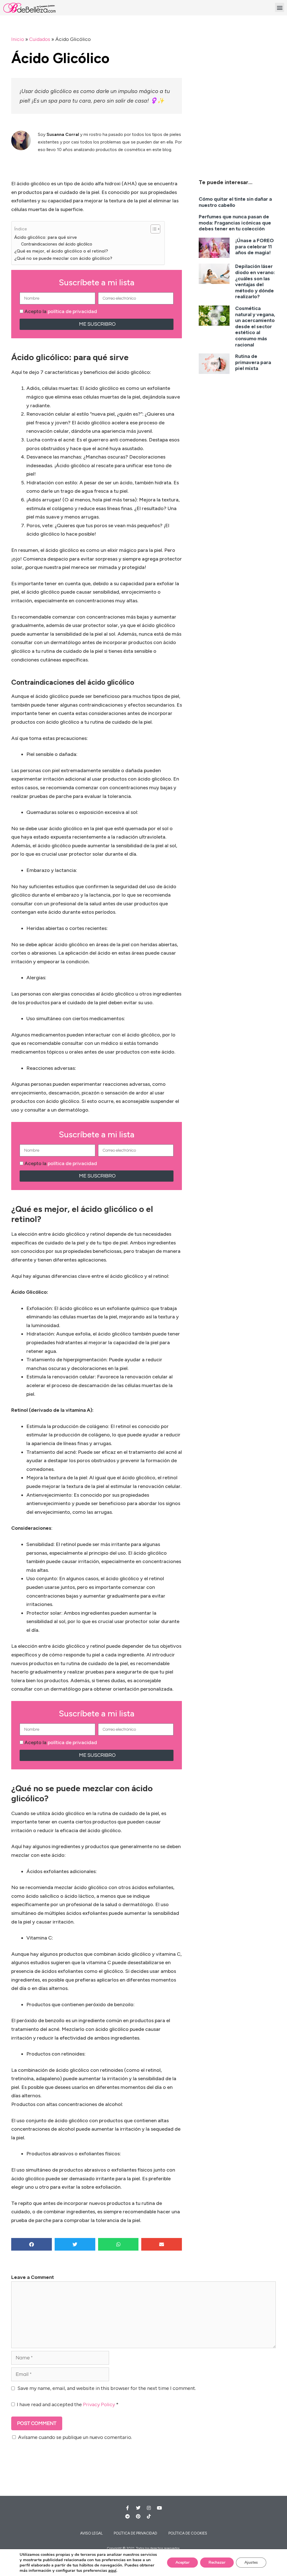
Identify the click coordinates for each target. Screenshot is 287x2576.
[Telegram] (128, 2516)
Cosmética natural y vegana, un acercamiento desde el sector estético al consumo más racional (255, 327)
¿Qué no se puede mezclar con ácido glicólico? (63, 258)
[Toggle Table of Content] (153, 229)
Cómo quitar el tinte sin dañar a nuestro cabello (235, 202)
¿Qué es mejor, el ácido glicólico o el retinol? (61, 251)
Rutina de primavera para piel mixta (253, 362)
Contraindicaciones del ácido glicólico (57, 244)
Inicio (18, 39)
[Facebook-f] (128, 2508)
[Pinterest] (138, 2516)
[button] (280, 7)
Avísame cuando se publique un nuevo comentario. (75, 2437)
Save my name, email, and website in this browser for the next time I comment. (107, 2388)
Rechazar (217, 2562)
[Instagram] (149, 2508)
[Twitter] (138, 2508)
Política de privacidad (136, 2533)
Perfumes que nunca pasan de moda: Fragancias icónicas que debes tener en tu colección (235, 223)
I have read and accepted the (68, 2404)
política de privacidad (72, 311)
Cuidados (40, 39)
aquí (112, 2570)
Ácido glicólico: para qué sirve (46, 237)
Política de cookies (188, 2533)
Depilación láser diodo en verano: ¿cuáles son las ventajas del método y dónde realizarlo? (255, 281)
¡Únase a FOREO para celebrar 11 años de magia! (254, 247)
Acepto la (61, 311)
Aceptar (182, 2562)
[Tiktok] (149, 2516)
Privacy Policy (99, 2404)
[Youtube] (159, 2508)
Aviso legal (91, 2533)
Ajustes (251, 2562)
